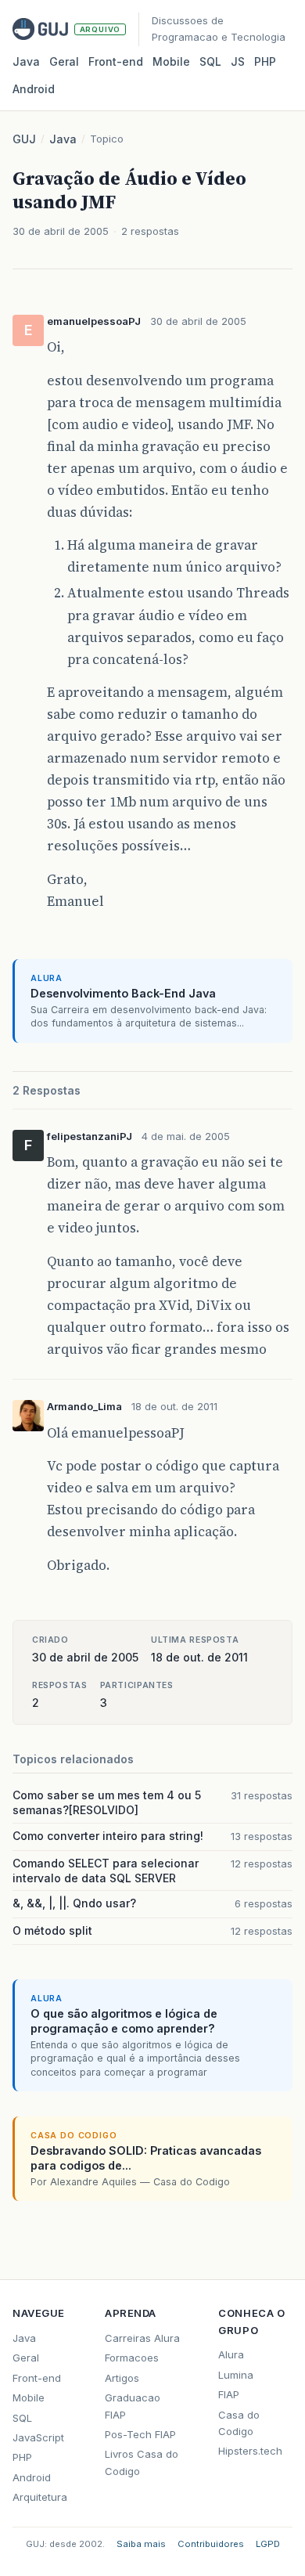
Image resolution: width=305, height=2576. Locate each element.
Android (34, 89)
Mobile (171, 61)
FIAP (229, 2394)
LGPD (268, 2544)
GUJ (24, 139)
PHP (265, 61)
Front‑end (116, 61)
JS (238, 61)
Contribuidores (211, 2544)
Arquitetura (40, 2497)
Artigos (122, 2378)
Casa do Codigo (239, 2423)
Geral (64, 61)
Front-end (37, 2378)
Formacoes (132, 2358)
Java (26, 61)
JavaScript (38, 2437)
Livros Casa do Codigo (142, 2462)
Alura (231, 2354)
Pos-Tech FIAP (140, 2434)
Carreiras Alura (142, 2338)
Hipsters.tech (250, 2451)
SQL (210, 61)
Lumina (236, 2375)
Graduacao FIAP (133, 2406)
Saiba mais (141, 2544)
